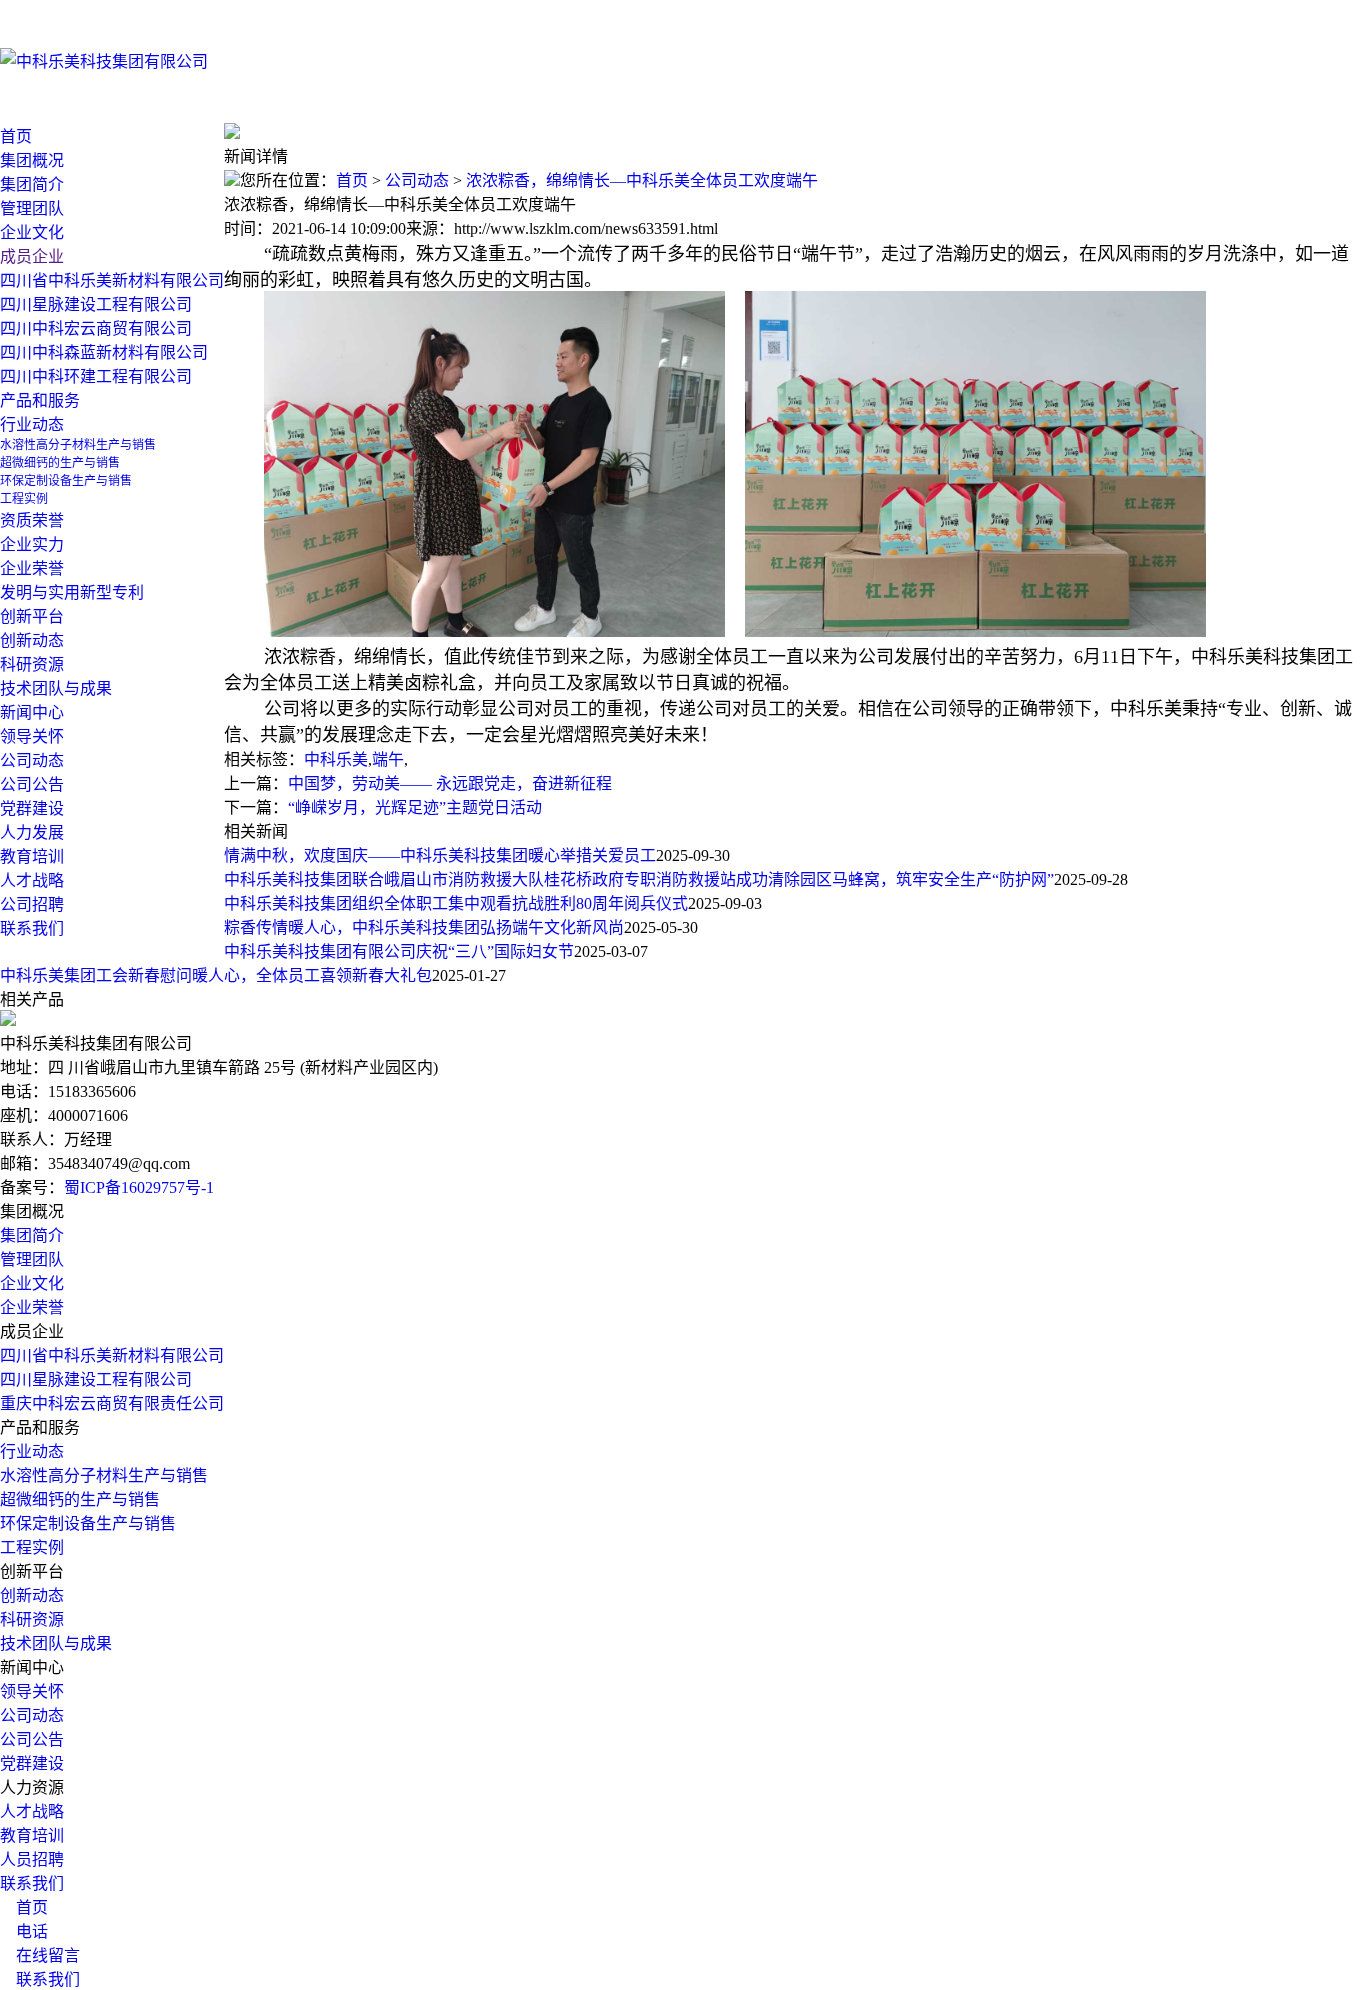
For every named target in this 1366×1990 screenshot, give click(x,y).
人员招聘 (32, 1859)
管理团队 (32, 1259)
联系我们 (32, 1883)
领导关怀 (32, 736)
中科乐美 (336, 759)
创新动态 (32, 1595)
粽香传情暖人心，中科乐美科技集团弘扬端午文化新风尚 (424, 927)
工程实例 (32, 1547)
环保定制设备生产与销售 (88, 1523)
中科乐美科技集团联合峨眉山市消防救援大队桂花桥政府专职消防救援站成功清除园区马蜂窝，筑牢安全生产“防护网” (639, 879)
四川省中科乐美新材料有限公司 (112, 1355)
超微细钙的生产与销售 (80, 1499)
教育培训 (32, 856)
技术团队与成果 (56, 1643)
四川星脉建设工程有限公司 (96, 1379)
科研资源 (32, 1619)
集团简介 (32, 1235)
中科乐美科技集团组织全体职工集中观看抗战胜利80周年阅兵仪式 (456, 903)
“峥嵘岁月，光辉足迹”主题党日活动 (415, 807)
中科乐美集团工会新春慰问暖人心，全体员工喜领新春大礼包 (216, 975)
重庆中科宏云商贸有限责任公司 (112, 1403)
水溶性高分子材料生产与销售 (104, 1475)
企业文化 (32, 1283)
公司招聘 (32, 904)
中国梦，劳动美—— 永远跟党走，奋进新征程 (450, 783)
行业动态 (32, 424)
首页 (16, 136)
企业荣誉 (32, 1307)
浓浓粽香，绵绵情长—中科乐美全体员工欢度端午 (642, 180)
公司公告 (32, 784)
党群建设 (32, 1763)
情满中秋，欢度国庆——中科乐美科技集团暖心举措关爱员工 (440, 855)
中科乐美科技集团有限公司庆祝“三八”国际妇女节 (399, 951)
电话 (24, 1931)
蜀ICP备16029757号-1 (139, 1187)
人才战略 (32, 880)
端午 (388, 759)
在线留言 (40, 1955)
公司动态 (32, 760)
